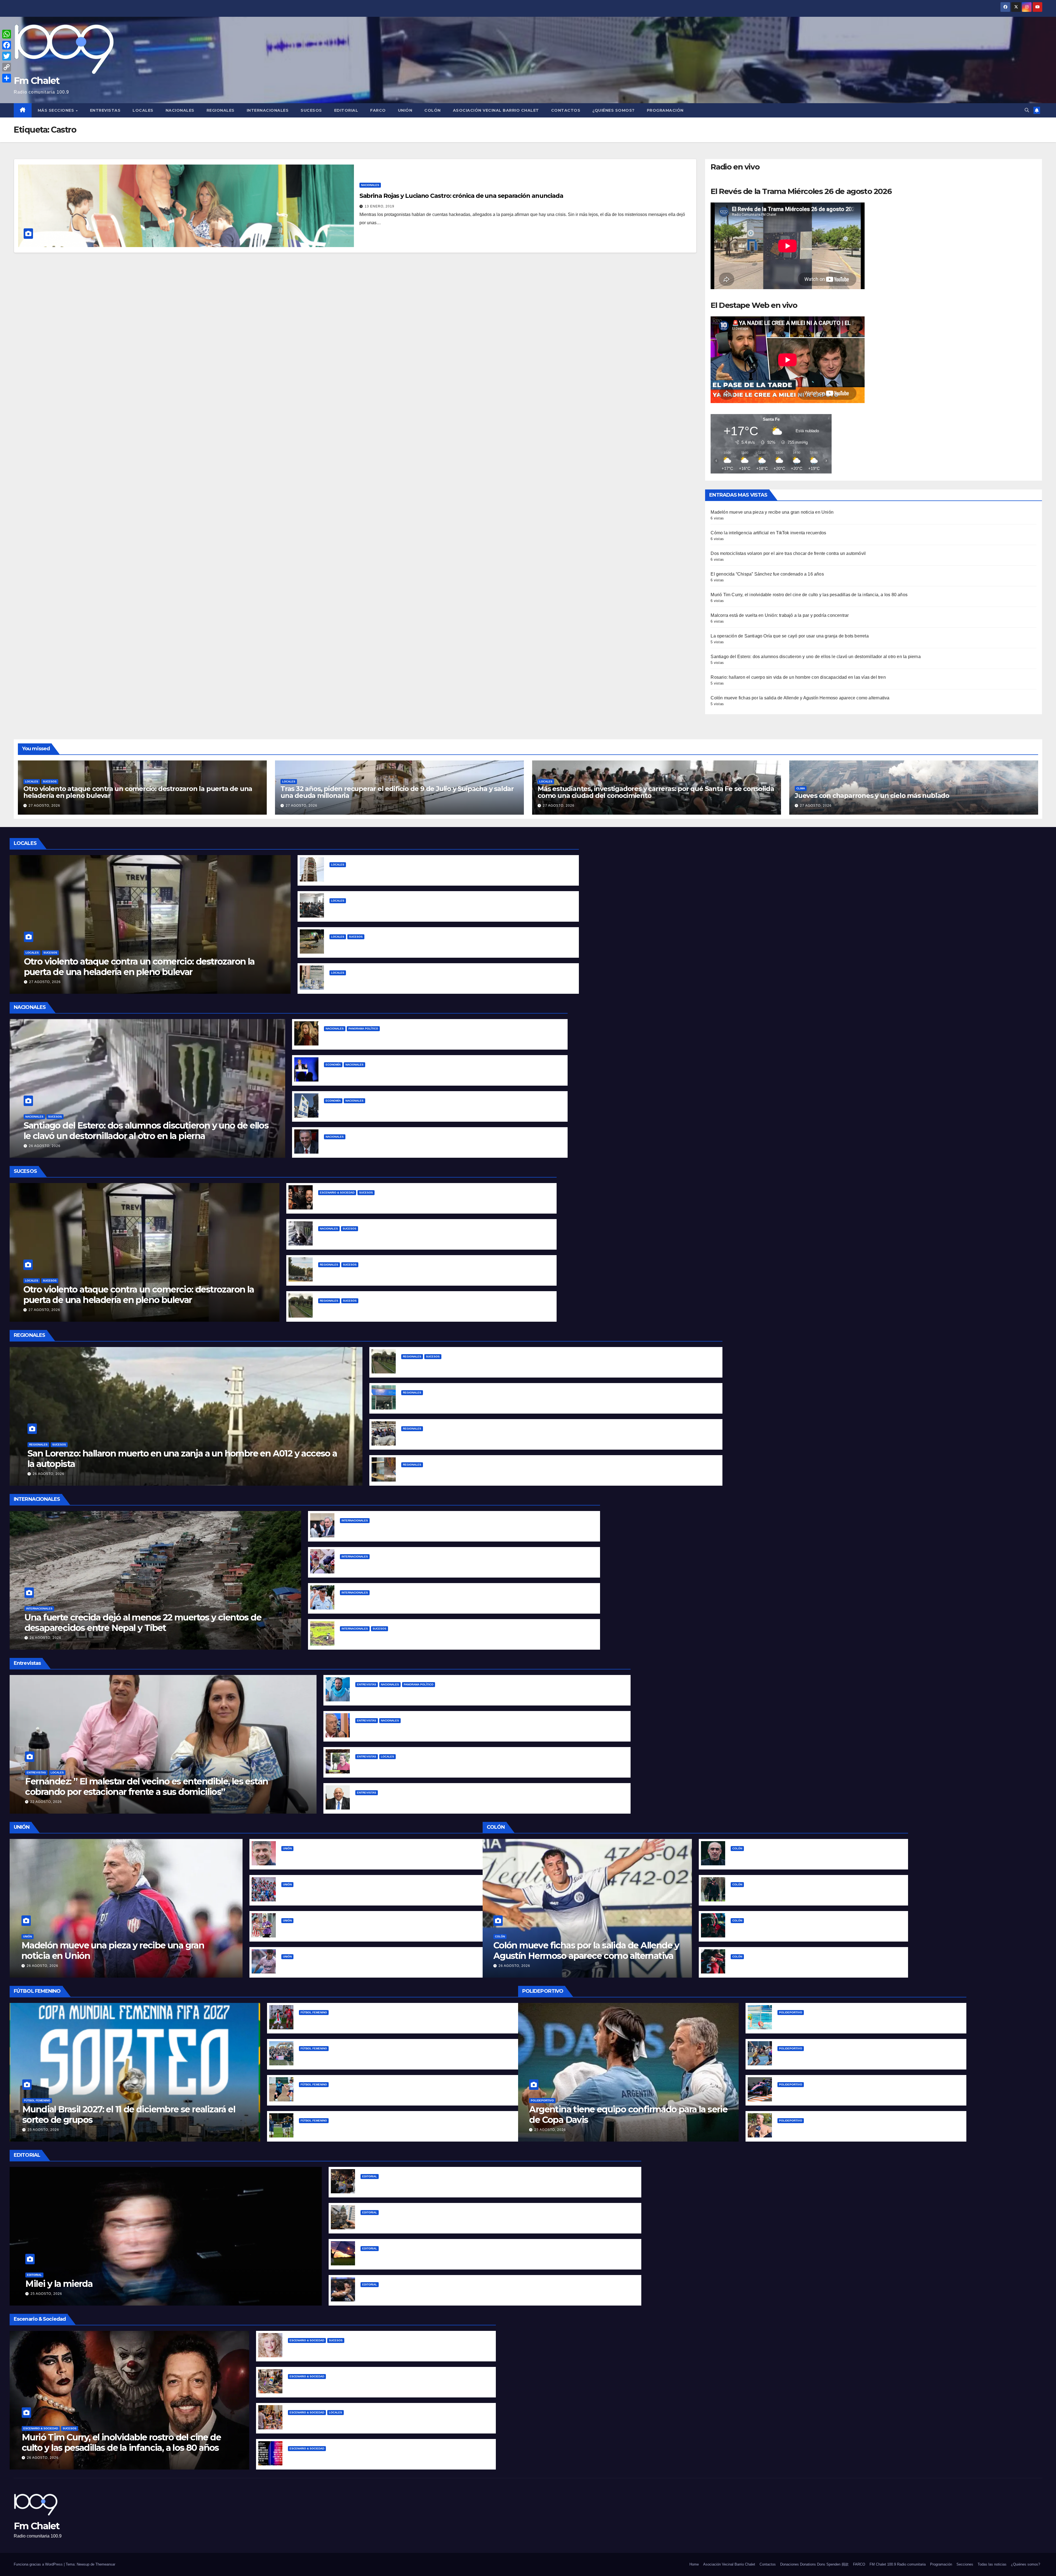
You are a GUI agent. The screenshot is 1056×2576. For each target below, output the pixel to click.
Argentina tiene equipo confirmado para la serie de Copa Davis (628, 2114)
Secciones (965, 2564)
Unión (405, 110)
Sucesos (311, 110)
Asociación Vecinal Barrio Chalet (496, 110)
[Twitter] (7, 56)
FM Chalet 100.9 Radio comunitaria (898, 2564)
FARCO (378, 110)
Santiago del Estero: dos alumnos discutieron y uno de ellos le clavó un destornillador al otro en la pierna (816, 657)
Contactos (566, 110)
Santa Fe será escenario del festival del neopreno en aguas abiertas (851, 2129)
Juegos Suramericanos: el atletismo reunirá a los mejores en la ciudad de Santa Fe (867, 2057)
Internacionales (268, 110)
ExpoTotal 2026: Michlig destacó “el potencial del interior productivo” (476, 1437)
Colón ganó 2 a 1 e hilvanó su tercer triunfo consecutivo (791, 1965)
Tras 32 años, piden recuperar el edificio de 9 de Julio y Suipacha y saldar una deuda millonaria (397, 792)
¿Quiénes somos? (614, 110)
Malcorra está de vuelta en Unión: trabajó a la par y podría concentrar (780, 615)
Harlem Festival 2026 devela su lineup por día (337, 2457)
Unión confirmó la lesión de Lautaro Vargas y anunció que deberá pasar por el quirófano (377, 1965)
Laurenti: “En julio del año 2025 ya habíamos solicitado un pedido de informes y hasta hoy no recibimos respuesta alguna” (488, 1801)
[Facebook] (7, 45)
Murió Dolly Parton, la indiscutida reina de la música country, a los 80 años (368, 2349)
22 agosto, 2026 (46, 1802)
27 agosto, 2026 (44, 806)
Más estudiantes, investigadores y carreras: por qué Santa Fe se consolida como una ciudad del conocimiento (656, 792)
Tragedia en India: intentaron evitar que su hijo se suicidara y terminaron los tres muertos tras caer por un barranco (465, 1637)
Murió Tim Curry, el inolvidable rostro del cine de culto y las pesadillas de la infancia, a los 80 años (809, 595)
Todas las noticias (992, 2564)
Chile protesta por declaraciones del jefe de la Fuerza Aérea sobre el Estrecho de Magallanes (441, 1601)
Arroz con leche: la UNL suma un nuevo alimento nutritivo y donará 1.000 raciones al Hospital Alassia (438, 981)
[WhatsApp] (7, 34)
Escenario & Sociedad (337, 1193)
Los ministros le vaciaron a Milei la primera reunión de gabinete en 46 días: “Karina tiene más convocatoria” (441, 1037)
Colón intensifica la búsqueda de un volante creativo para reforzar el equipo (813, 1857)
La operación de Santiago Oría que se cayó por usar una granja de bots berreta (790, 636)
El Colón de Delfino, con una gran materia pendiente (788, 1929)
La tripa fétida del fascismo (390, 2185)
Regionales (221, 110)
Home (694, 2564)
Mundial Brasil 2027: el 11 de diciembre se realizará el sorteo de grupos (129, 2114)
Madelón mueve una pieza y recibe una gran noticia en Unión (772, 512)
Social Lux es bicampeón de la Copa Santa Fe (348, 2057)
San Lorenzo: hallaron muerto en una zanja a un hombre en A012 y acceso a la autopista (413, 1273)
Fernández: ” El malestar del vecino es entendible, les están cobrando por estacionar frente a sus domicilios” (146, 1787)
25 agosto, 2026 (43, 2130)
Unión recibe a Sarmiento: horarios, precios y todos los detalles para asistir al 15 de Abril (376, 1893)
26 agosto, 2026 (45, 1146)
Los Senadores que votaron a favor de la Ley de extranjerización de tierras (442, 2221)
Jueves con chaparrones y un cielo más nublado (872, 796)
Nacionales (180, 110)
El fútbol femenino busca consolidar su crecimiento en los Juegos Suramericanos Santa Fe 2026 (403, 2129)
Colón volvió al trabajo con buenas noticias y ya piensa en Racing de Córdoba (814, 1893)
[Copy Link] (7, 67)
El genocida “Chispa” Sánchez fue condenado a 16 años (767, 574)
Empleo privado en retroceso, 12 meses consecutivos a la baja (391, 1109)
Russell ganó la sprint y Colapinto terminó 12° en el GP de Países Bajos (853, 2093)
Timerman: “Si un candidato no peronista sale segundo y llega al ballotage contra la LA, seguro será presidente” (477, 1729)
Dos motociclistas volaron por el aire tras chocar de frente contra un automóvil (788, 553)
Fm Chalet (37, 81)
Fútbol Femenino (37, 2100)
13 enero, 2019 (380, 206)
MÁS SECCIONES (57, 110)
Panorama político (363, 1029)
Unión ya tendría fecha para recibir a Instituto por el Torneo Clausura (355, 1929)
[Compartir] (7, 78)
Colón (433, 110)
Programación (665, 110)
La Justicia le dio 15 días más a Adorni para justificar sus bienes (392, 1145)
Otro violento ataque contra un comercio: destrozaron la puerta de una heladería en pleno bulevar (138, 792)
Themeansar (105, 2564)
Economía (333, 1065)
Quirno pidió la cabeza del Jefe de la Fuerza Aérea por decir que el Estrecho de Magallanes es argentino (454, 1529)
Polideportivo (542, 2100)
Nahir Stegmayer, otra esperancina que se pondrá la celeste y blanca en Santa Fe (865, 2021)
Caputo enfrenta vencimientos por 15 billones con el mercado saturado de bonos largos (419, 1073)
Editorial (346, 110)
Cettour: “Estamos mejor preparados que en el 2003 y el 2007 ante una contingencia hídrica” (456, 1765)
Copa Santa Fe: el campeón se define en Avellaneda (356, 2093)
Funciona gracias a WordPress (39, 2564)
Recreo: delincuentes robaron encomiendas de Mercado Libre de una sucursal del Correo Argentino (510, 1473)
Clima (801, 788)
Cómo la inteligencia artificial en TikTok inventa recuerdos (768, 533)
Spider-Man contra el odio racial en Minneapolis (391, 1565)
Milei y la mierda (59, 2284)
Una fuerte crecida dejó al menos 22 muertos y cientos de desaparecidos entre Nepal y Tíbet (143, 1623)
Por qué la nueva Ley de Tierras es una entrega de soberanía (427, 2257)
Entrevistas (105, 110)
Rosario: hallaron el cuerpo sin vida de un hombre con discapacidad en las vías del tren (798, 677)
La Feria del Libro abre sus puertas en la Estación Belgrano (351, 2421)
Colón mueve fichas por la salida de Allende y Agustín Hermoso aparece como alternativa (800, 698)
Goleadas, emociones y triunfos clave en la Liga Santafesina (364, 2021)
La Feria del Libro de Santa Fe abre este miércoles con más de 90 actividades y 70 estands (387, 2385)
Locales (143, 110)
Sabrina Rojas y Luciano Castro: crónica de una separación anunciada (461, 196)
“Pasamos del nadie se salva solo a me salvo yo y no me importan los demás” (440, 1693)
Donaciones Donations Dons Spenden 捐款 (814, 2564)
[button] (1027, 110)
